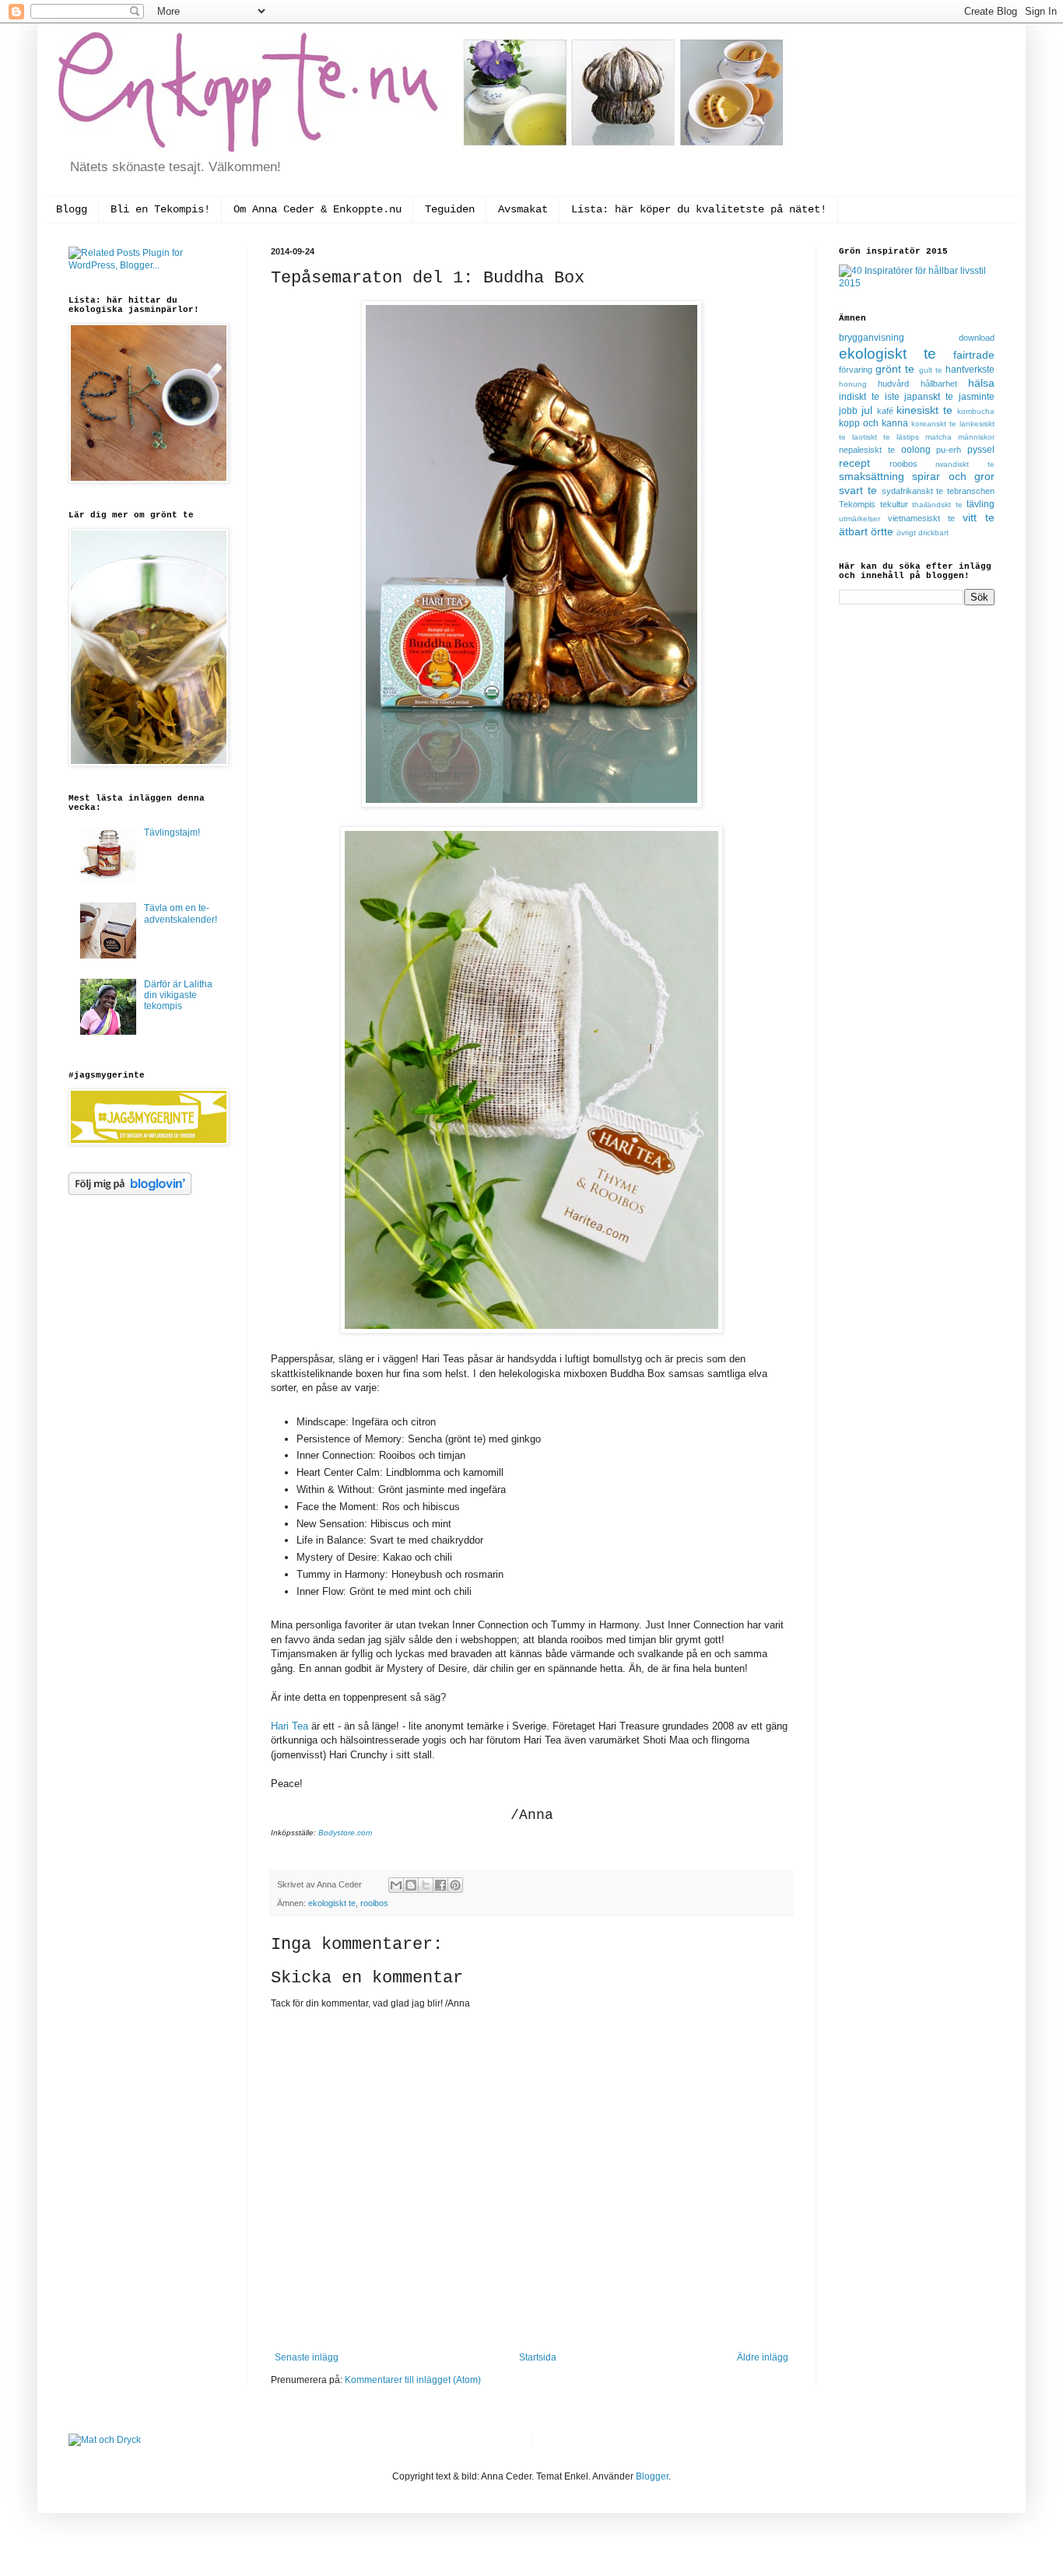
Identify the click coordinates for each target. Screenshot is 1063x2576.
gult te (931, 370)
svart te (858, 490)
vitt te (979, 517)
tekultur (894, 504)
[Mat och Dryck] (105, 2440)
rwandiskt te (965, 464)
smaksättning (872, 476)
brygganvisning (872, 338)
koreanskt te (934, 424)
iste (892, 397)
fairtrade (974, 355)
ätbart (853, 531)
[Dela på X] (426, 1885)
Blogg (72, 209)
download (977, 338)
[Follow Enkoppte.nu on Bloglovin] (130, 1192)
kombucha (976, 411)
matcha (938, 437)
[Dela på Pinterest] (455, 1885)
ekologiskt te (332, 1903)
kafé (885, 411)
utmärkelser (860, 519)
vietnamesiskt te (921, 518)
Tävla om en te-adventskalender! (181, 913)
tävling (981, 504)
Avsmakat (523, 209)
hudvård (893, 384)
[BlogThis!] (411, 1885)
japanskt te (929, 397)
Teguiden (450, 209)
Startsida (538, 2357)
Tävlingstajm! (172, 832)
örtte (882, 531)
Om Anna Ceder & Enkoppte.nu (317, 209)
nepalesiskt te (867, 450)
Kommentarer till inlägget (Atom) (413, 2380)
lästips (908, 437)
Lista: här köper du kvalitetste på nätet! (699, 209)
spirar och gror (953, 476)
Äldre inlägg (763, 2357)
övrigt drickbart (923, 533)
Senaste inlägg (307, 2357)
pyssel (981, 450)
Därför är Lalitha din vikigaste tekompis (178, 995)
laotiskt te (871, 437)
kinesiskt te (924, 410)
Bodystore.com (345, 1833)
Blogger (652, 2476)
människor (976, 437)
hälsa (981, 383)
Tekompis (857, 504)
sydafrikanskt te (913, 491)
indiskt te (859, 397)
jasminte (977, 397)
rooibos (374, 1903)
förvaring (856, 370)
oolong (916, 450)
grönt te (895, 369)
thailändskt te (937, 505)
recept (854, 463)
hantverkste (970, 370)
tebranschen (971, 491)
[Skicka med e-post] (396, 1885)
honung (853, 384)
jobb (848, 411)
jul (867, 410)
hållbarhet (939, 384)
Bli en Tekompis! (160, 209)
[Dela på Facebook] (440, 1885)
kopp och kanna (874, 423)
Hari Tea (289, 1726)
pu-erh (949, 450)
